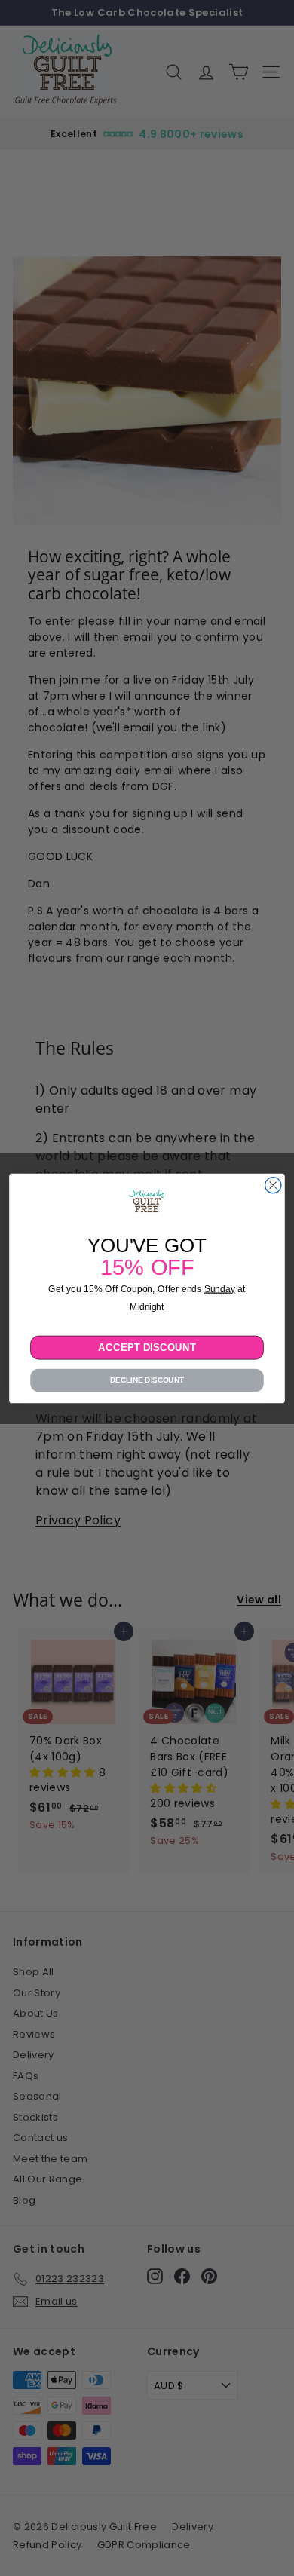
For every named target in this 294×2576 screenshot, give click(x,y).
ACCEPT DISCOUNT (147, 1347)
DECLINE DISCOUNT (147, 1380)
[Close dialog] (273, 1185)
